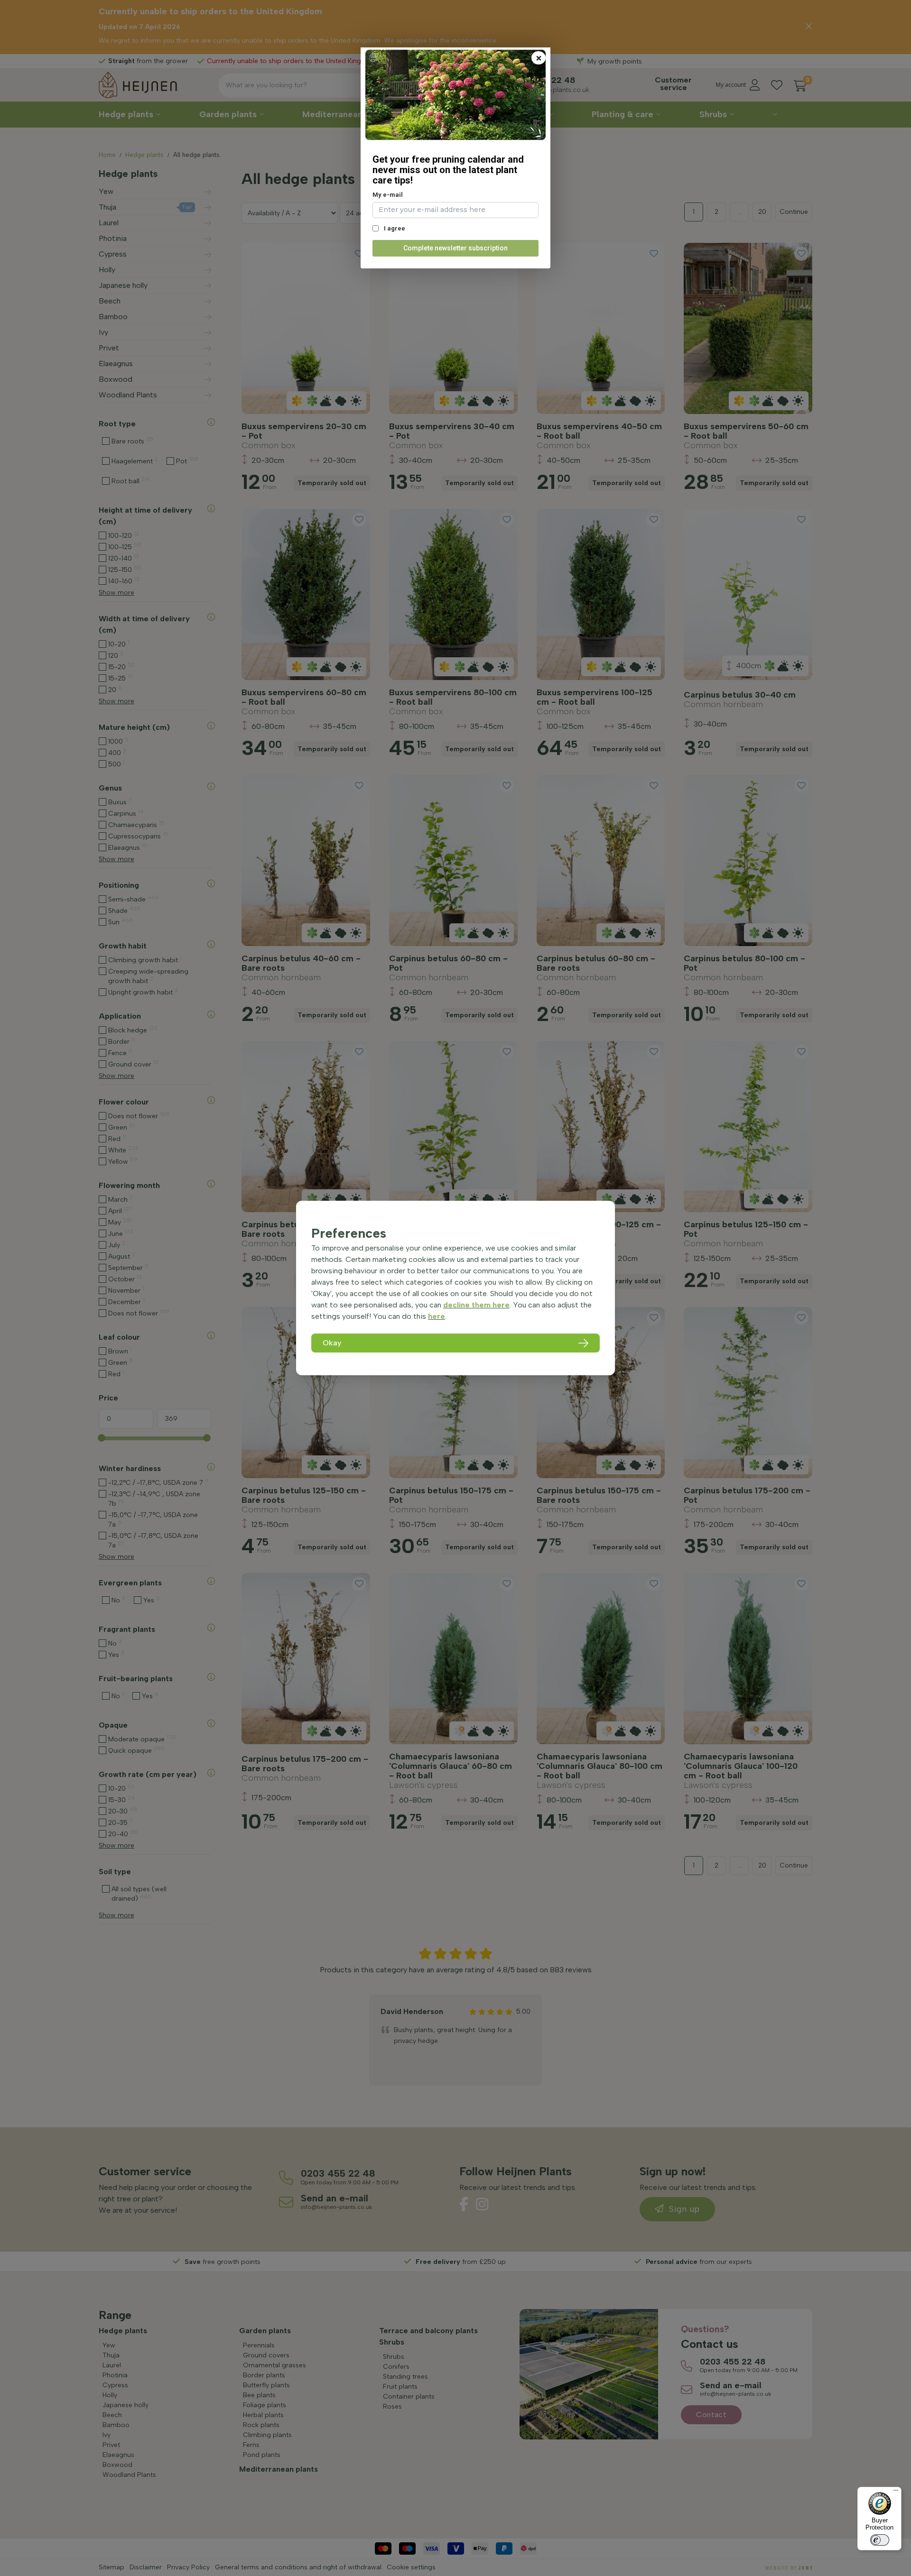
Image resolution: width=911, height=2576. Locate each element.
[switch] (880, 2540)
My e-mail (388, 195)
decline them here (476, 1305)
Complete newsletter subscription (455, 248)
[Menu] (896, 2493)
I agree (394, 228)
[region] (455, 1288)
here (437, 1316)
